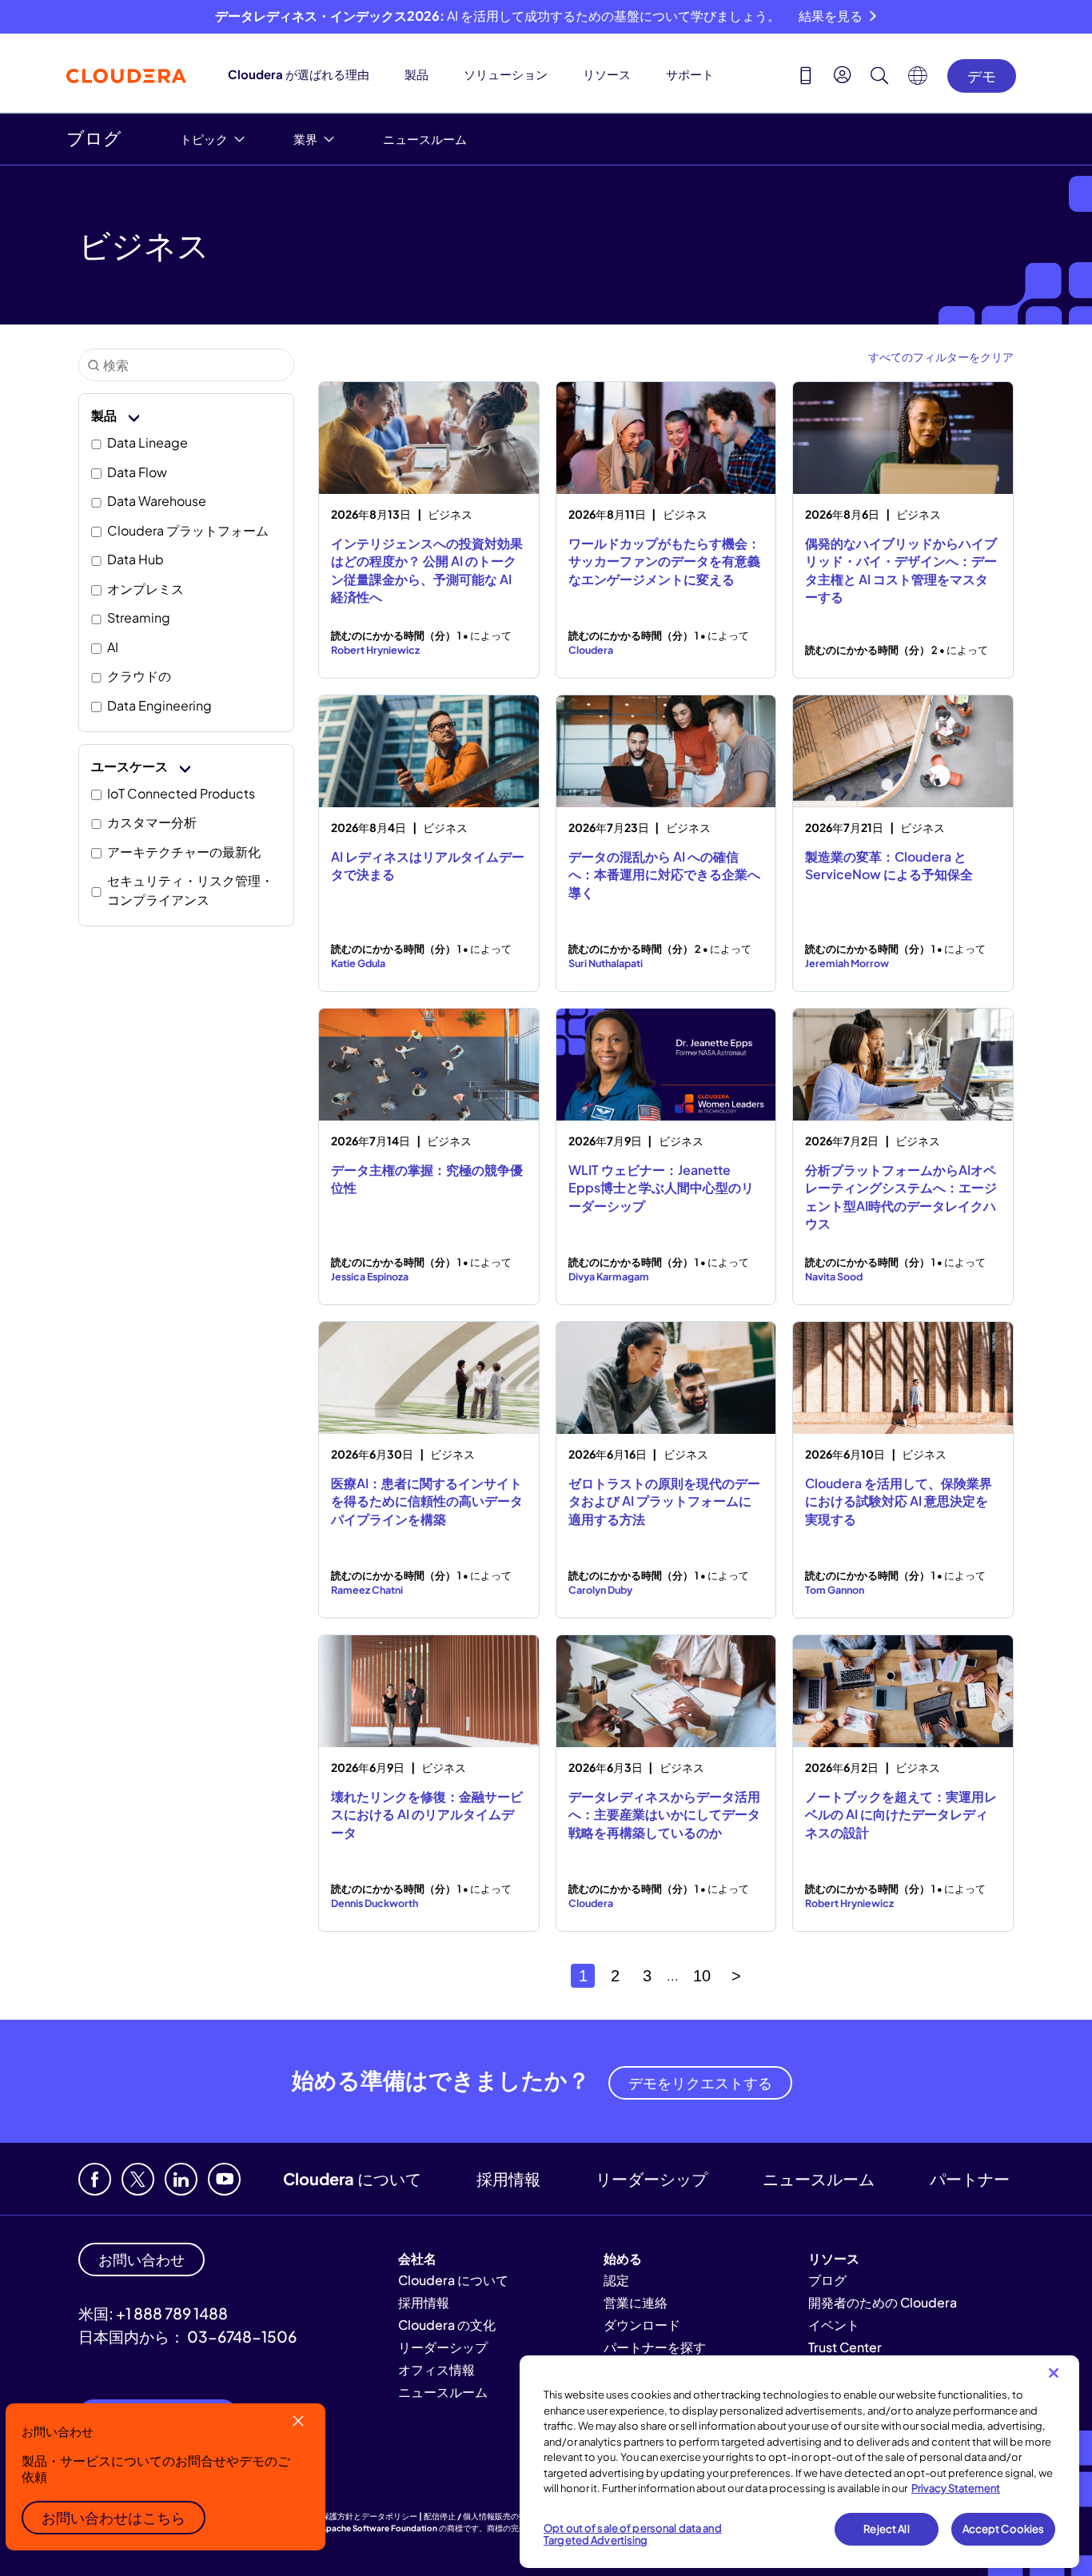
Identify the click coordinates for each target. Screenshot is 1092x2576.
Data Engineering (159, 705)
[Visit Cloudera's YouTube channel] (224, 2179)
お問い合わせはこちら (114, 2517)
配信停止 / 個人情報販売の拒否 (479, 2516)
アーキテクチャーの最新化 (184, 852)
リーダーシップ (652, 2178)
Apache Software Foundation (379, 2528)
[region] (799, 2462)
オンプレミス (145, 589)
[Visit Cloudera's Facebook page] (95, 2179)
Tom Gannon (835, 1590)
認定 (616, 2280)
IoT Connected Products (181, 793)
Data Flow (137, 472)
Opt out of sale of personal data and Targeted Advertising (633, 2534)
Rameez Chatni (367, 1590)
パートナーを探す (655, 2347)
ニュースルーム (425, 139)
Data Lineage (147, 442)
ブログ (94, 137)
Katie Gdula (358, 963)
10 (702, 1976)
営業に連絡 (636, 2302)
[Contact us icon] (806, 78)
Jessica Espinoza (370, 1276)
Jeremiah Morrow (847, 963)
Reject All (886, 2529)
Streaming (139, 617)
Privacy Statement (956, 2488)
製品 (416, 74)
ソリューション (506, 74)
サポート (690, 74)
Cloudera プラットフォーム (188, 530)
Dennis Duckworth (375, 1903)
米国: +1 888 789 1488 (153, 2313)
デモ (982, 76)
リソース (607, 74)
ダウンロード (642, 2325)
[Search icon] (879, 78)
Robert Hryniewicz (375, 650)
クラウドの (139, 676)
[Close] (1054, 2373)
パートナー (970, 2178)
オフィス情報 (436, 2369)
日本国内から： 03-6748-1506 (187, 2336)
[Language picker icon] (918, 80)
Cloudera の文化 (447, 2325)
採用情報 (508, 2178)
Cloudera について (352, 2178)
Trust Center (845, 2347)
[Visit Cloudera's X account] (138, 2179)
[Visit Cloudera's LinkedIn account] (181, 2179)
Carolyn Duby (600, 1590)
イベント (834, 2325)
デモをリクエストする (700, 2082)
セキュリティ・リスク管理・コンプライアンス (190, 890)
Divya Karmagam (609, 1276)
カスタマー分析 (152, 822)
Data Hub (136, 559)
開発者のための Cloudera (883, 2302)
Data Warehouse (157, 501)
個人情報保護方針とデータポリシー (353, 2516)
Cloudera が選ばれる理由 (299, 74)
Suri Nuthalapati (606, 963)
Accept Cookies (1004, 2529)
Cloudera (591, 650)
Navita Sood (834, 1276)
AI (113, 647)
